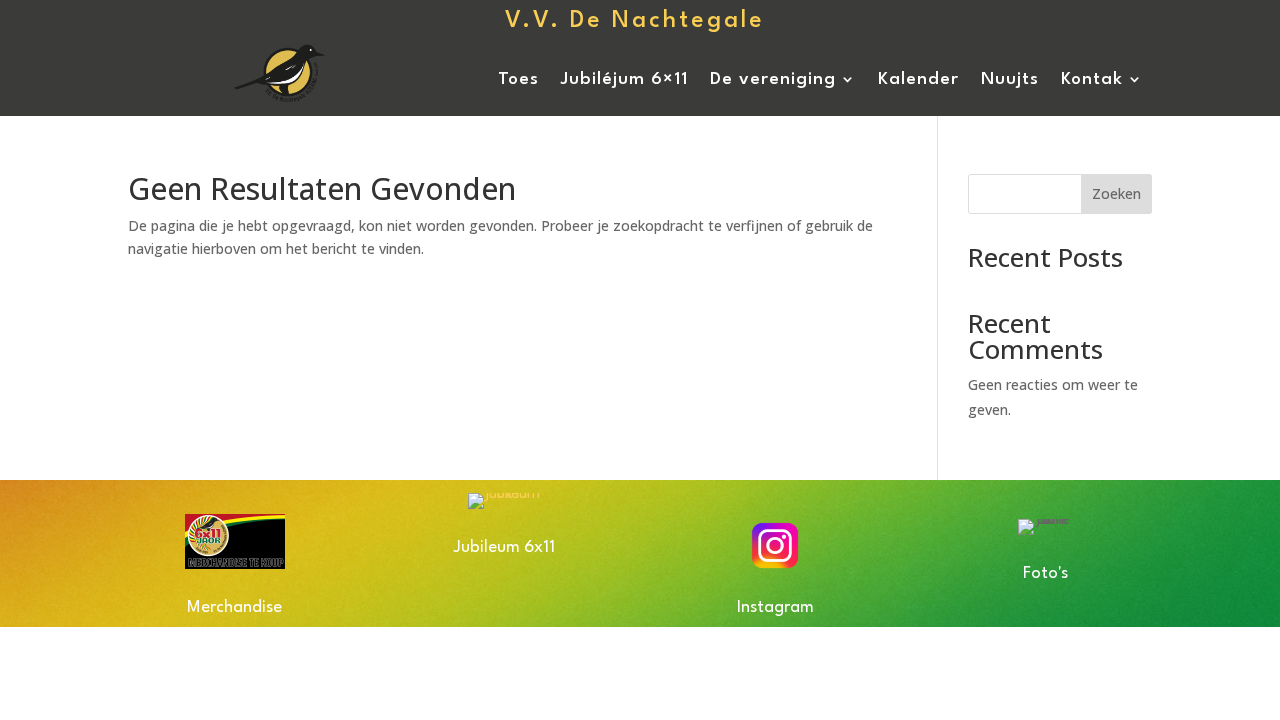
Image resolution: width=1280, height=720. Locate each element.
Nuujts (1010, 79)
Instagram (775, 607)
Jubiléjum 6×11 (624, 79)
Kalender (918, 79)
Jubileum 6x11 (504, 547)
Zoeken (1116, 193)
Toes (518, 79)
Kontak (1092, 79)
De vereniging (773, 79)
